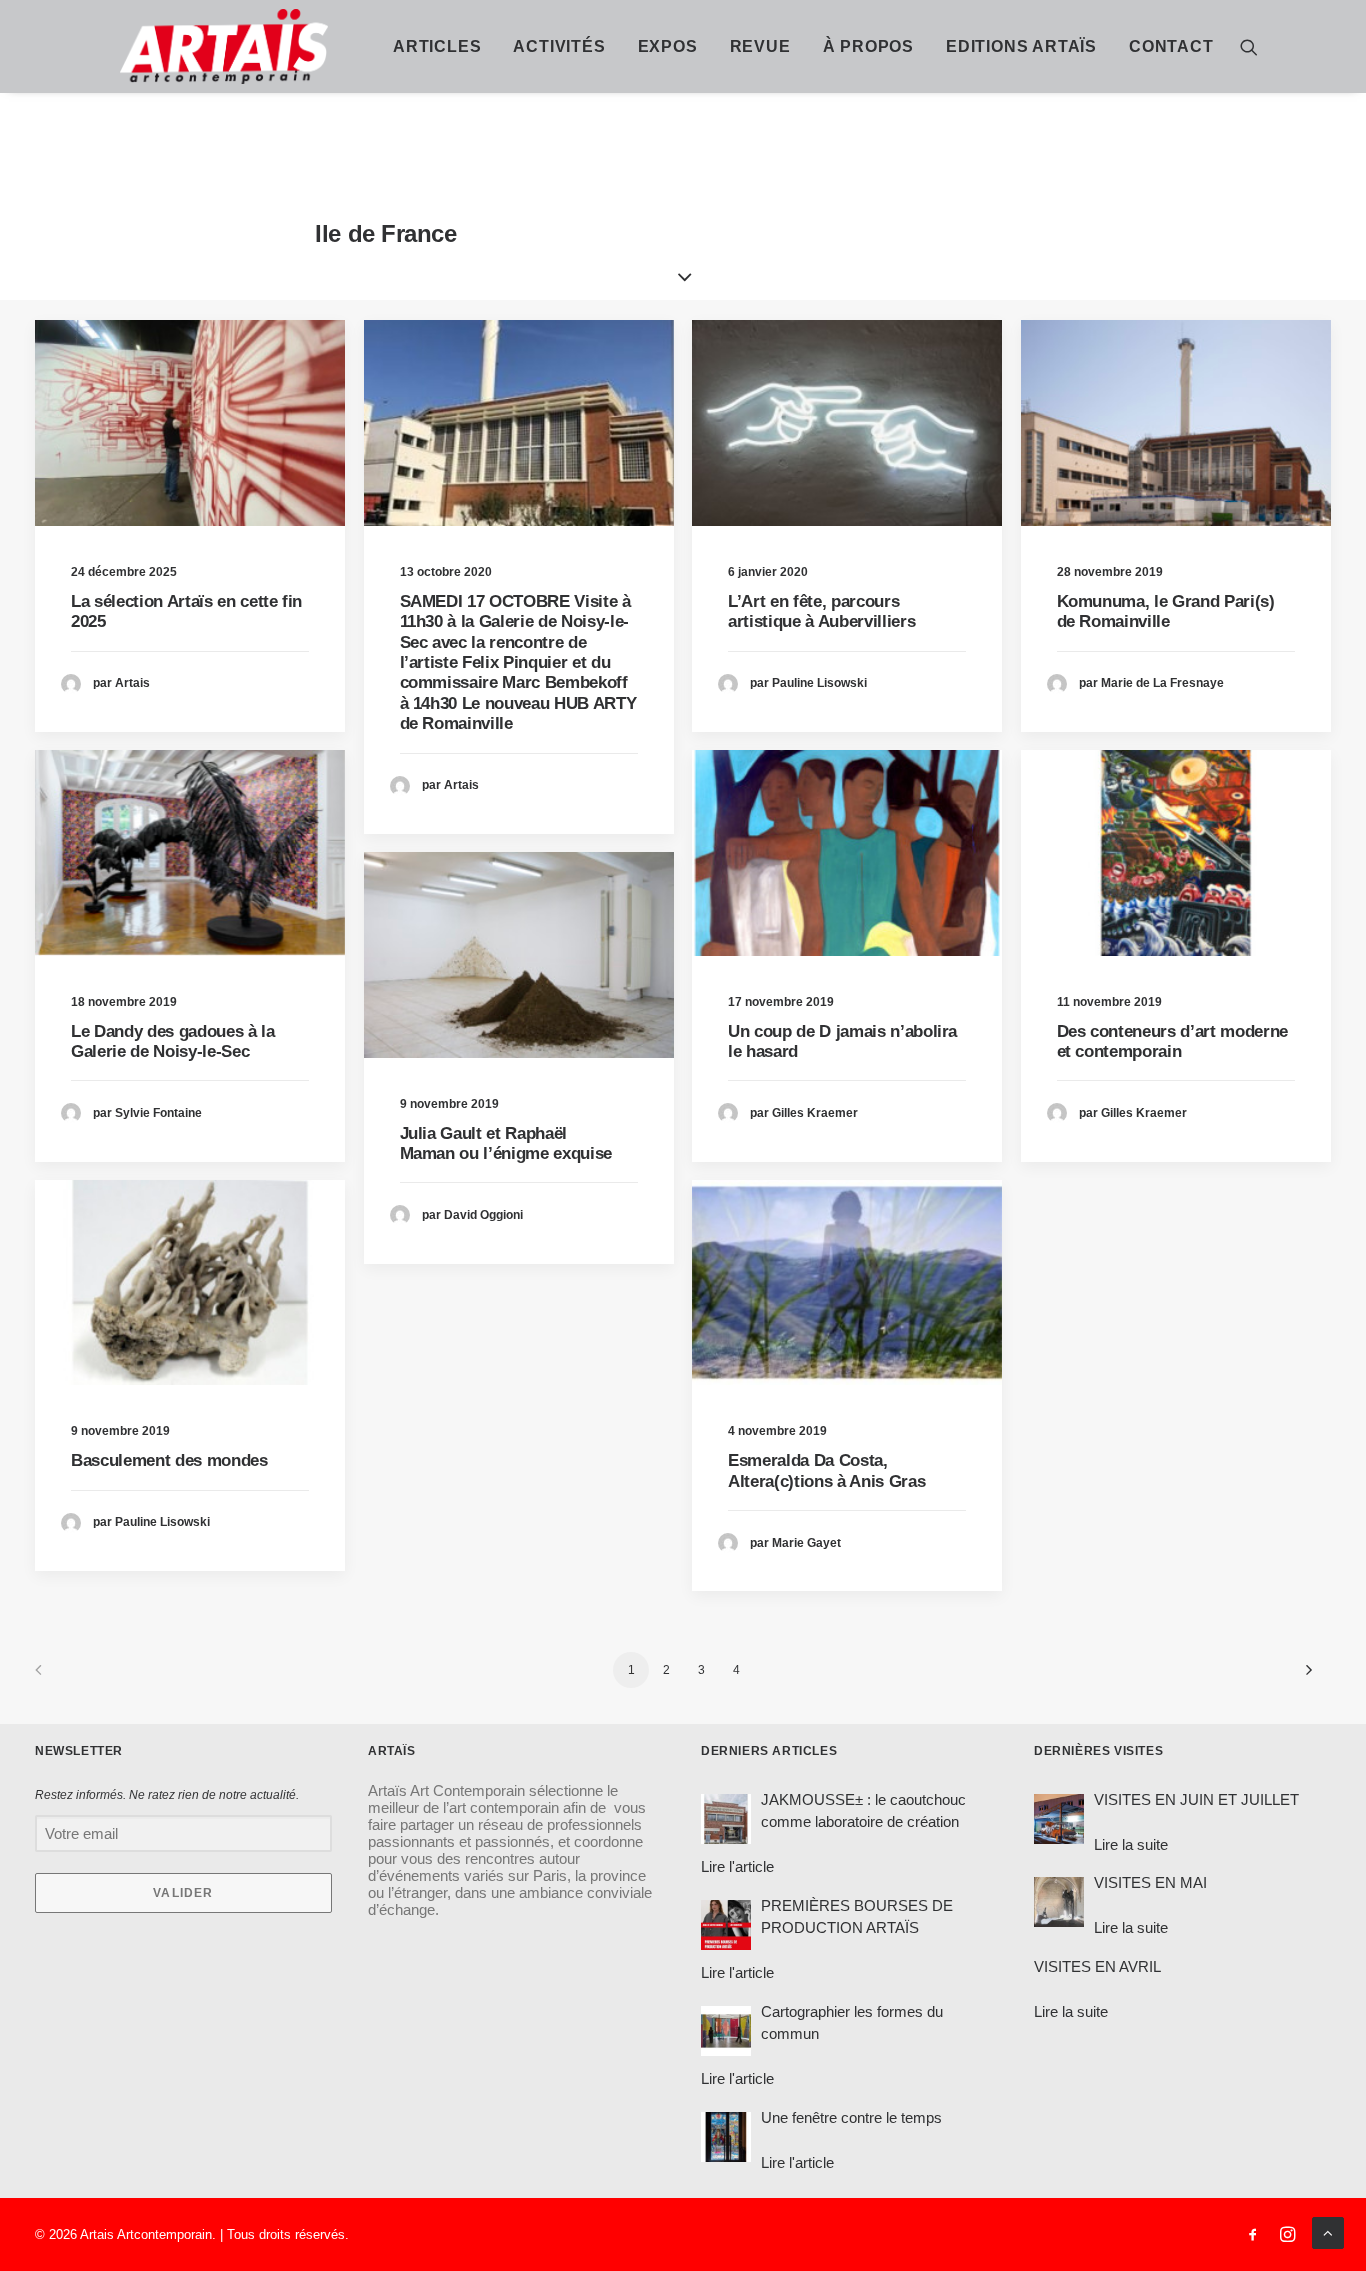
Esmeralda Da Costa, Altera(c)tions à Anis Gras (826, 1470)
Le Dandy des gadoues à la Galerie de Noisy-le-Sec (173, 1041)
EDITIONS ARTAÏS (1021, 46)
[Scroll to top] (1328, 2231)
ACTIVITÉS (559, 46)
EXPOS (668, 46)
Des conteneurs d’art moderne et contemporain (1172, 1041)
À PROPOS (868, 46)
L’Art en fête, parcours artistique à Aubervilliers (821, 611)
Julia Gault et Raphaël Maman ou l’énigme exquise (506, 1143)
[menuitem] (437, 46)
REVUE (760, 46)
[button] (1249, 46)
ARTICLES (437, 46)
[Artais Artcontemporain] (139, 46)
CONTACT (1171, 46)
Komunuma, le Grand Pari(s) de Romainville (1166, 611)
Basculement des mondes (169, 1460)
